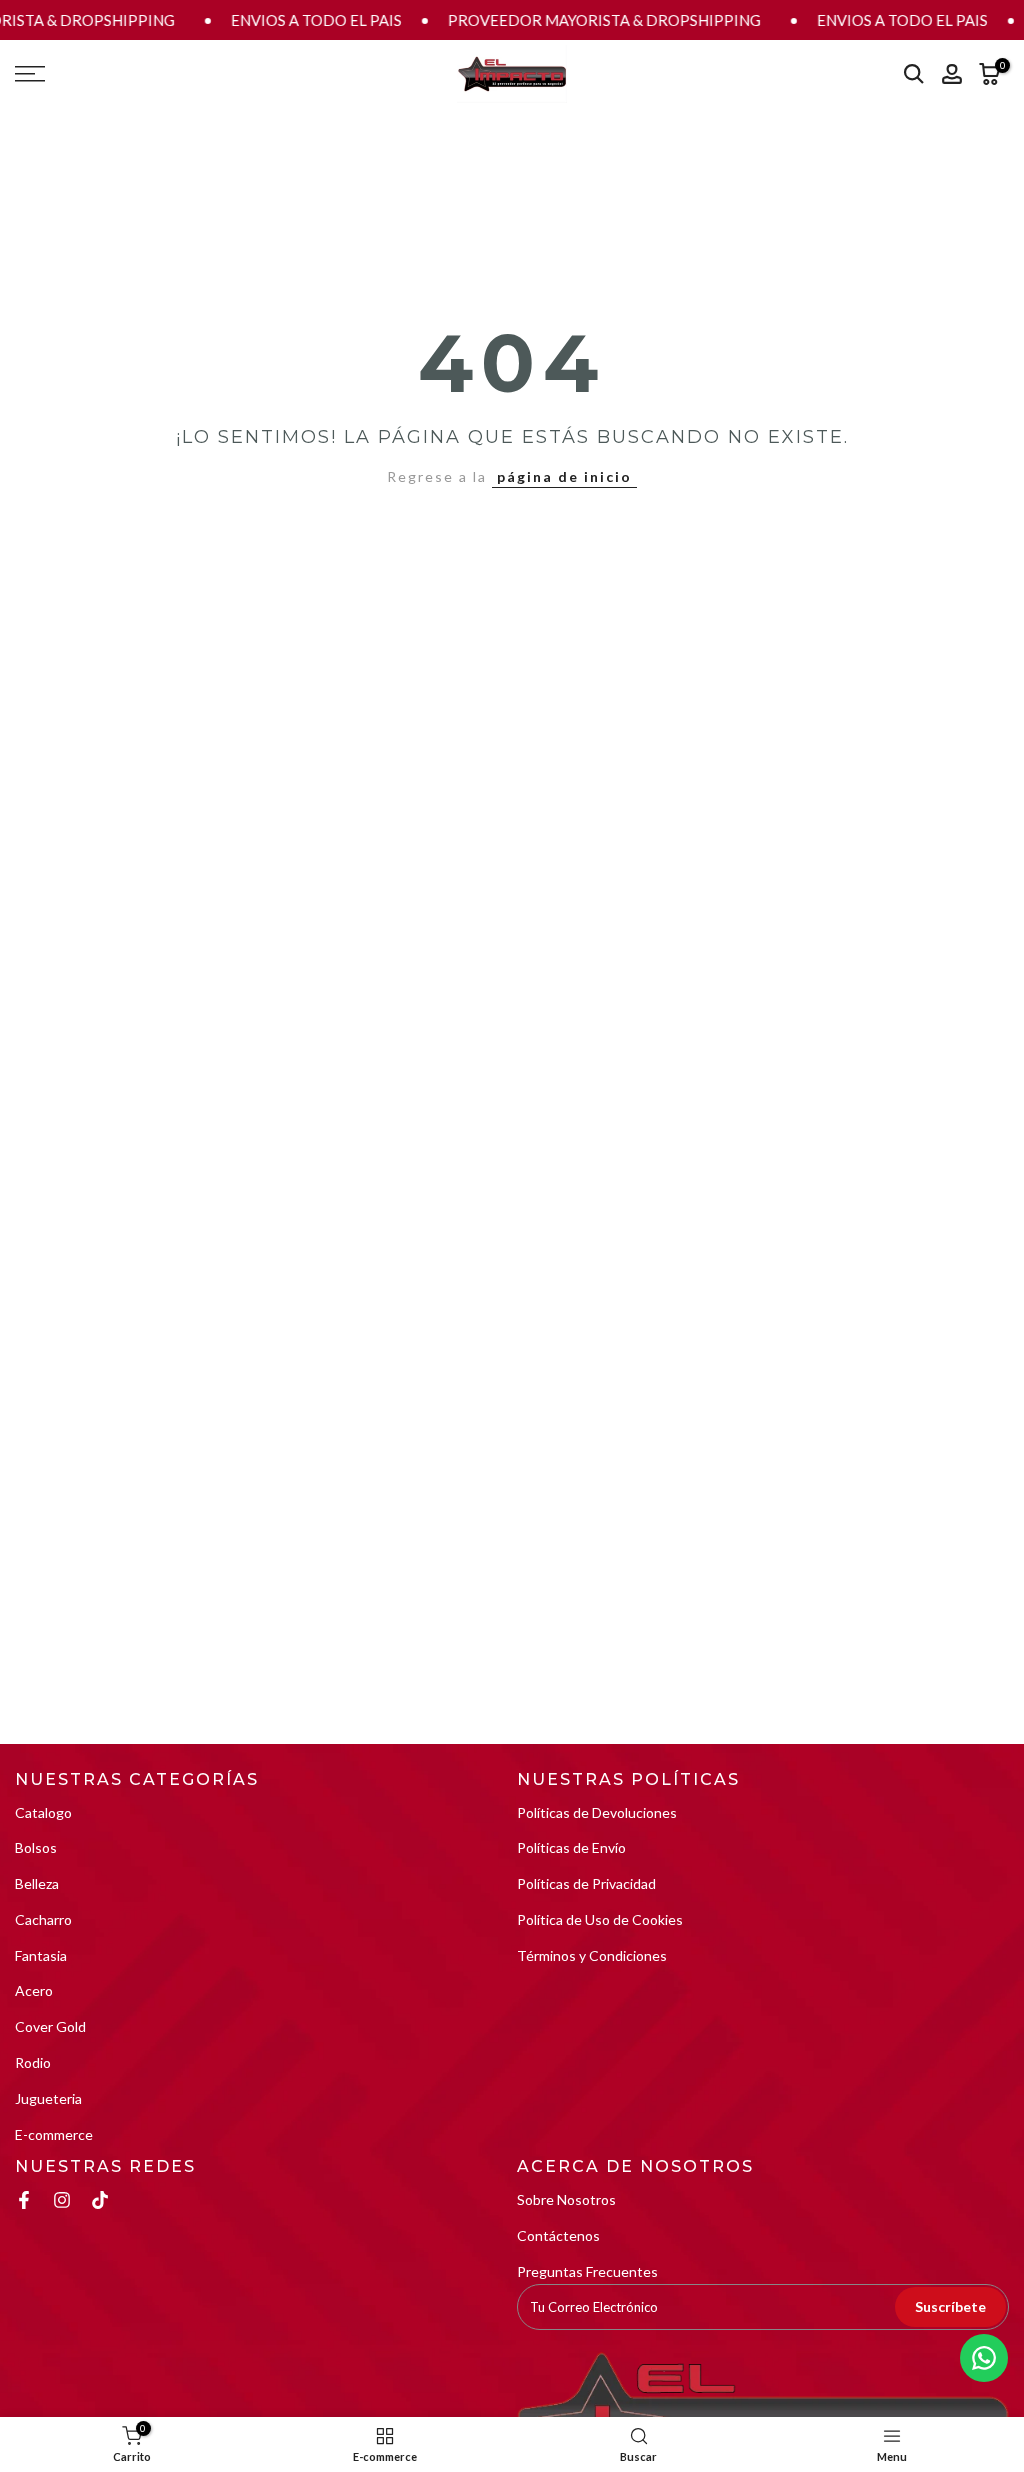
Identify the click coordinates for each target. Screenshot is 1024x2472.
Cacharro (43, 1919)
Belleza (37, 1883)
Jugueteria (48, 2098)
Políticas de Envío (571, 1847)
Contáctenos (558, 2235)
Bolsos (36, 1847)
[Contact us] (984, 2358)
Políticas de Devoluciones (597, 1812)
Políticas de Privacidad (586, 1883)
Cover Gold (50, 2026)
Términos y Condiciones (592, 1955)
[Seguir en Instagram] (62, 2200)
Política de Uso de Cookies (600, 1919)
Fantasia (41, 1955)
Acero (34, 1990)
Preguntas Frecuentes (587, 2271)
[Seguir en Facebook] (24, 2200)
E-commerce (54, 2134)
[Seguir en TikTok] (100, 2200)
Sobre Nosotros (566, 2199)
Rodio (33, 2062)
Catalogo (43, 1812)
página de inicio (564, 476)
